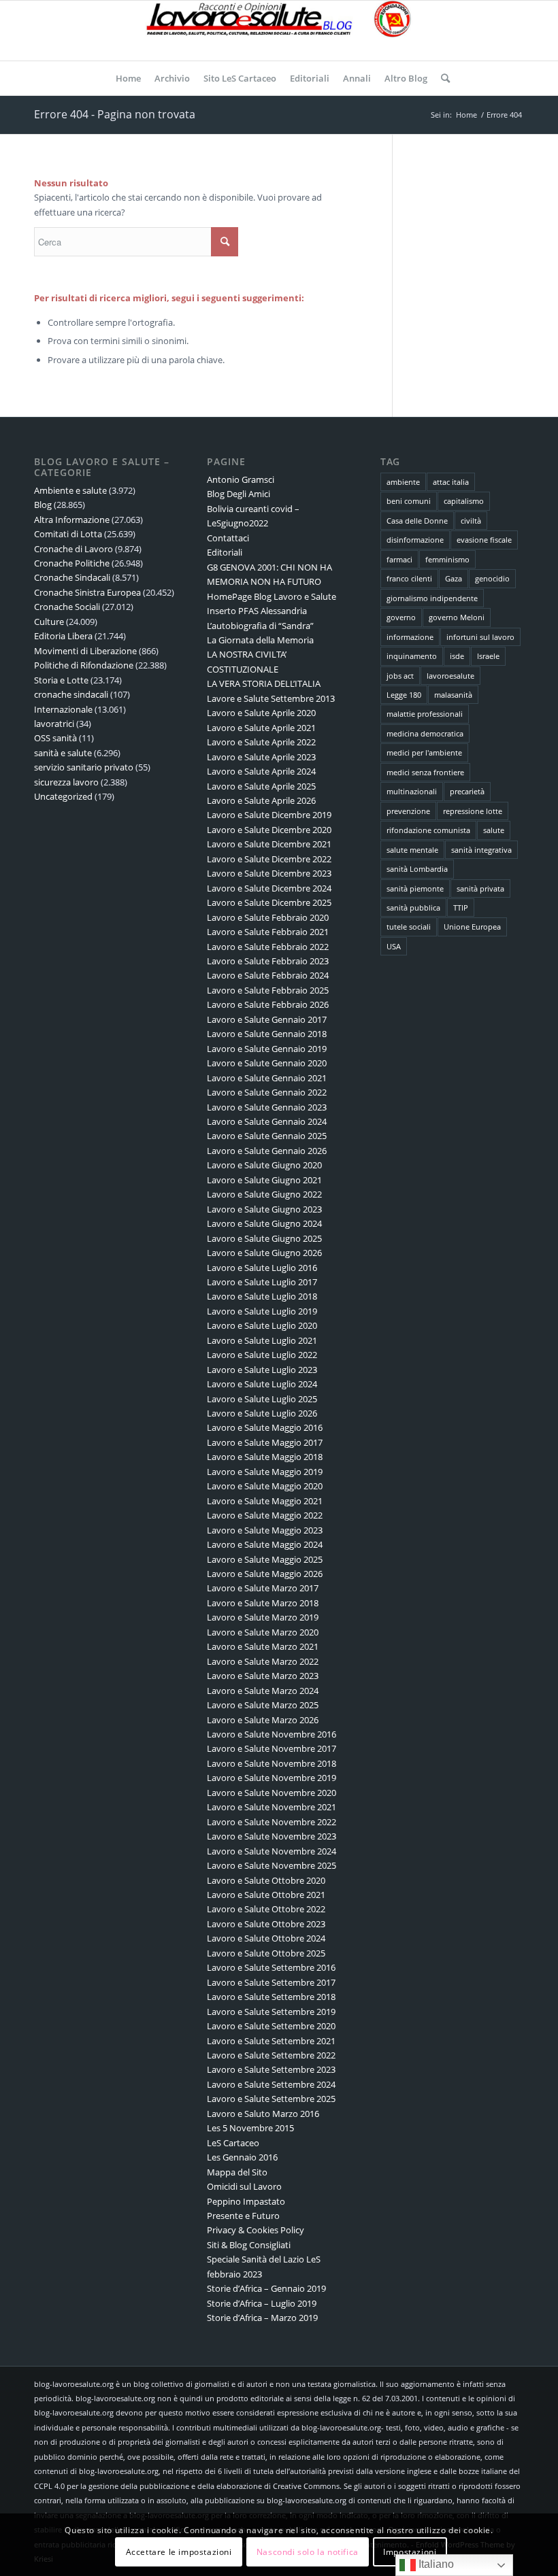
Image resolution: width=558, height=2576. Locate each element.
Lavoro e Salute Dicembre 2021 (269, 844)
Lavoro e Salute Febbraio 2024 (268, 975)
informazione (410, 637)
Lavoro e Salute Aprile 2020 (261, 713)
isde (457, 656)
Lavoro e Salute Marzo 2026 (263, 1720)
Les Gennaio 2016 (242, 2157)
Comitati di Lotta (68, 534)
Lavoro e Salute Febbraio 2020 (268, 917)
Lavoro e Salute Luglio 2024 (262, 1384)
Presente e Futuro (243, 2216)
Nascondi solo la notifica (308, 2552)
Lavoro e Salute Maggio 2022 (265, 1515)
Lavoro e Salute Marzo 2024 (263, 1691)
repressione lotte (473, 811)
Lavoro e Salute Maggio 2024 (265, 1544)
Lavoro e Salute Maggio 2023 (265, 1530)
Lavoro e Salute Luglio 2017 (262, 1282)
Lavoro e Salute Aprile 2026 (261, 800)
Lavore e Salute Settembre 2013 (271, 698)
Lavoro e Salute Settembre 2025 (271, 2099)
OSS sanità (55, 738)
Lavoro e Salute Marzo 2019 (263, 1617)
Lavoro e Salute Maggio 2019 (265, 1472)
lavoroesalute (450, 676)
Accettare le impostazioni (179, 2552)
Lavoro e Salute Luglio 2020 (262, 1325)
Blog (43, 505)
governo (401, 617)
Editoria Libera (63, 636)
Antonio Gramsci (241, 479)
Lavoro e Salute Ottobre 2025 (266, 1953)
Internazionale (63, 709)
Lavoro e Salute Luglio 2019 (262, 1311)
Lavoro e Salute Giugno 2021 (264, 1180)
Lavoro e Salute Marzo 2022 (263, 1661)
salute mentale (412, 850)
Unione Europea (472, 927)
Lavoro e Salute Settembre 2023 (271, 2069)
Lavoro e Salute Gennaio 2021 (267, 1078)
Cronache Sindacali (72, 577)
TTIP (461, 908)
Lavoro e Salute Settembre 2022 (271, 2055)
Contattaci (228, 538)
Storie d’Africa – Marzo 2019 (262, 2318)
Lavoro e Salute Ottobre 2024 (266, 1938)
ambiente (403, 482)
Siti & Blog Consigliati (249, 2245)
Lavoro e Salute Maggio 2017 (265, 1442)
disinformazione (415, 540)
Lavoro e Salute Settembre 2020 (271, 2026)
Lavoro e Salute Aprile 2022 (261, 742)
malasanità (453, 695)
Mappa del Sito (237, 2172)
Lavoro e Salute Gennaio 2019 (267, 1049)
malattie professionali (425, 714)
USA (394, 946)
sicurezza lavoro (66, 782)
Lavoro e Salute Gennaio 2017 (267, 1019)
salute (494, 830)
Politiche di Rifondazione (84, 665)
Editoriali (225, 552)
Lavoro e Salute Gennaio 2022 (267, 1092)
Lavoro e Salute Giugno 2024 (264, 1223)
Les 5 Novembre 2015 (250, 2128)
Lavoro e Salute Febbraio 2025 (268, 990)
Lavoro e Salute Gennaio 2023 (267, 1107)
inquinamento (412, 656)
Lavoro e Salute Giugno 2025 (264, 1238)
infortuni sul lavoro (480, 637)
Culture (49, 622)
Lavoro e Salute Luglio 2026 (262, 1413)
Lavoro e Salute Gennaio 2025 (267, 1136)
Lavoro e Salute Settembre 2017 (271, 1982)
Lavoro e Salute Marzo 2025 (263, 1705)
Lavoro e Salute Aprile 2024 (261, 771)
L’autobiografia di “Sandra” (260, 626)
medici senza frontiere (425, 772)
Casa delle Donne (417, 521)
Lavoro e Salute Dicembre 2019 (269, 815)
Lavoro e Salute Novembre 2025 (272, 1865)
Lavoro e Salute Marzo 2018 (263, 1603)
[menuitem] (128, 78)
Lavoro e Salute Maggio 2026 (265, 1574)
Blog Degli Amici (239, 494)
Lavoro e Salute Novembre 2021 (272, 1807)
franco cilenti (409, 578)
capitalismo (464, 501)
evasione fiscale (484, 540)
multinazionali (412, 791)
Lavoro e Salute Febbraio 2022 (268, 947)
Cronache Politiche (72, 563)
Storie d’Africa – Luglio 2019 (262, 2303)
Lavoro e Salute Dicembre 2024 (269, 888)
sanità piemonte (415, 888)
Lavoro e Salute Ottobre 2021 (266, 1895)
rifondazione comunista (428, 830)
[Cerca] (442, 78)
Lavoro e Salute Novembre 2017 (272, 1748)
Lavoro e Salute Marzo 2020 (263, 1632)
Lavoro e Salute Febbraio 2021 (268, 932)
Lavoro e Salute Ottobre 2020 (266, 1880)
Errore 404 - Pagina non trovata (115, 114)
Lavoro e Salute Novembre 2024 (272, 1851)
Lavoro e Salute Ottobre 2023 (266, 1924)
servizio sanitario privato (84, 767)
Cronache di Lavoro (73, 549)
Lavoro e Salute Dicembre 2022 (269, 859)
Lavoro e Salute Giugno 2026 (264, 1253)
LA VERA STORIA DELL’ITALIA (264, 683)
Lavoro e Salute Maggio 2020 (265, 1486)
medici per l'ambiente (424, 752)
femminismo (447, 559)
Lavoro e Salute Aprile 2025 (261, 786)
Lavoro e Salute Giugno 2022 (264, 1194)
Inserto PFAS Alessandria (257, 611)
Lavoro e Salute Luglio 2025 (262, 1399)
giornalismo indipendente (432, 598)
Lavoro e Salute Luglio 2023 (262, 1370)
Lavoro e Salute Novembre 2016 (272, 1734)
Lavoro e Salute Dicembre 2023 (269, 873)
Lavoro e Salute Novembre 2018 (272, 1763)
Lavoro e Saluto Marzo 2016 (263, 2114)
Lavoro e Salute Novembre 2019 (272, 1778)
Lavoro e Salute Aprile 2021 (261, 728)
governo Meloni (457, 617)
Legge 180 (404, 695)
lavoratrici (54, 724)
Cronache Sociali (67, 607)
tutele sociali (409, 927)
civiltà (471, 521)
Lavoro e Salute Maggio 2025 (265, 1559)
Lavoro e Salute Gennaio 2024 (267, 1121)
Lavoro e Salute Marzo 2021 (263, 1646)
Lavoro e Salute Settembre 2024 (271, 2084)
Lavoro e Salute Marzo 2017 (263, 1588)
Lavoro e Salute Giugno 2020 (264, 1165)
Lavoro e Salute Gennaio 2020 (267, 1063)
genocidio (492, 578)
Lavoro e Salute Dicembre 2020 (269, 830)
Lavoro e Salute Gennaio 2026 (267, 1151)
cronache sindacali (71, 694)
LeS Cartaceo (233, 2143)
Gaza (454, 578)
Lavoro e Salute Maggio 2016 (265, 1427)
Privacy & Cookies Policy (256, 2230)
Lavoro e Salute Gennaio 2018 (267, 1034)
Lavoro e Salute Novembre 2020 (272, 1793)
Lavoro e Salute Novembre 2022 (272, 1822)
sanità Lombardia (417, 869)
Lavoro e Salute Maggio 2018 (265, 1457)
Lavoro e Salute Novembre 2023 (272, 1836)
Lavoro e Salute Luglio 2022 (262, 1355)
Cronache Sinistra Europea (87, 592)
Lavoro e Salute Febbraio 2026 (268, 1004)
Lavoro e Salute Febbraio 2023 (268, 961)
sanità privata (480, 888)
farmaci (399, 559)
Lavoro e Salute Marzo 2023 (263, 1676)
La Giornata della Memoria (260, 640)
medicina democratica (425, 733)
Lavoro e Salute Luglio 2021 (262, 1340)
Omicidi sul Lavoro (244, 2186)
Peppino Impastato (246, 2201)
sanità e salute (63, 753)
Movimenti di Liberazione (85, 651)
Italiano (435, 2564)
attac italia (451, 482)
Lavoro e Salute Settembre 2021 (271, 2041)
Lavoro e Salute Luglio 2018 (262, 1296)
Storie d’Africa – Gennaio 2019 (266, 2288)
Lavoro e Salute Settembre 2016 (271, 1967)
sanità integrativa (481, 850)
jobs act (400, 676)
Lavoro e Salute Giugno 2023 (264, 1209)
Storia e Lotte (61, 680)
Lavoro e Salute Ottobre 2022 (266, 1909)
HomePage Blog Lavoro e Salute (272, 596)
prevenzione (408, 811)
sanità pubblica (413, 908)
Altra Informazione (72, 520)
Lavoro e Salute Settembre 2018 (271, 1997)
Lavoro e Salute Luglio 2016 (262, 1268)
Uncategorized (63, 796)
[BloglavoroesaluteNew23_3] (279, 31)
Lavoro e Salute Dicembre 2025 (269, 902)
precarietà (467, 791)
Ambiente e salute (70, 490)
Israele (488, 656)
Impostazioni (410, 2552)
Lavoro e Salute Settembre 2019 (271, 2012)
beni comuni (409, 501)
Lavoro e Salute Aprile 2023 (261, 757)
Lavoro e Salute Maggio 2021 (265, 1501)
